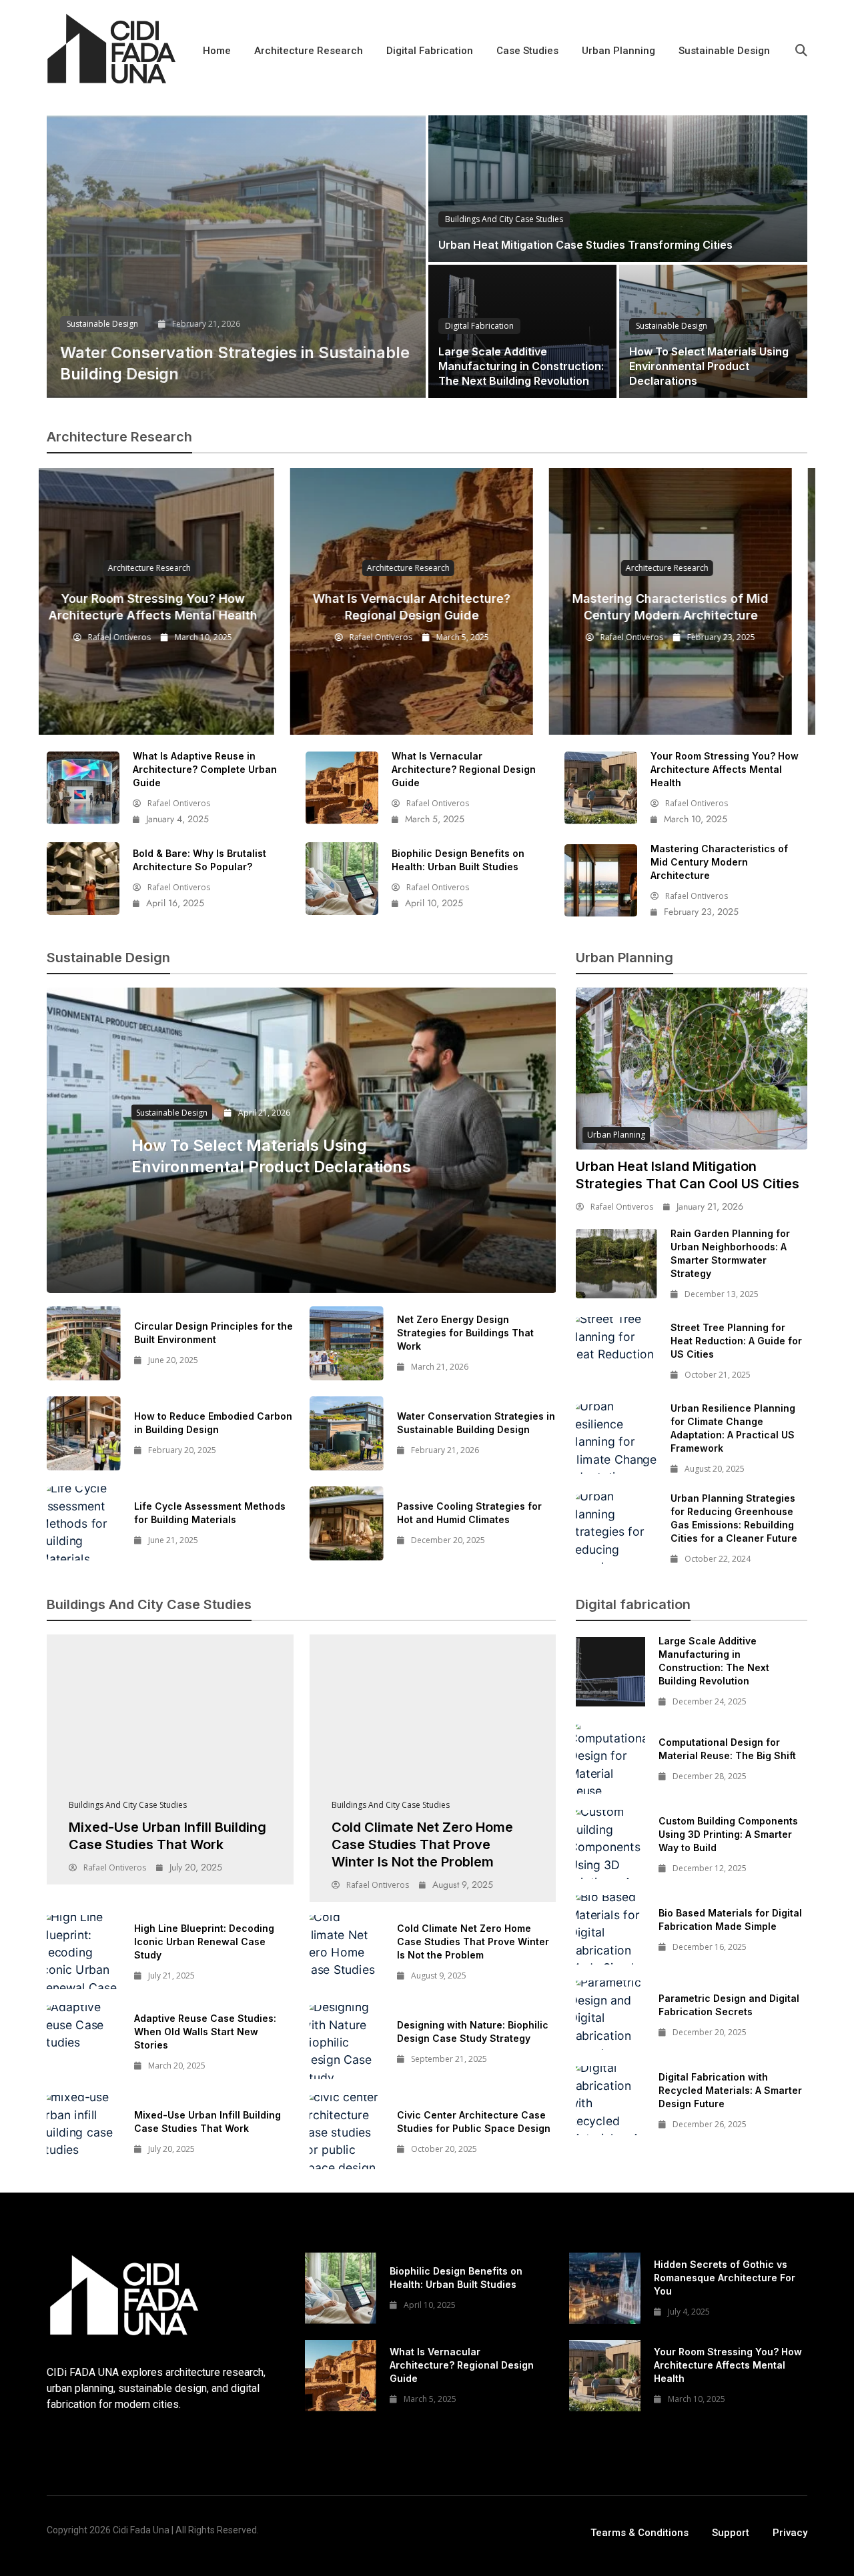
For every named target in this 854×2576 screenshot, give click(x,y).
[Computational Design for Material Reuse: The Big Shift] (610, 1759)
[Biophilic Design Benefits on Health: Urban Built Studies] (342, 879)
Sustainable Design (724, 51)
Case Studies (527, 51)
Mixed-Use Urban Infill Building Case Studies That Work (167, 1836)
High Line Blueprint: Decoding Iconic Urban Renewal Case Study (204, 1942)
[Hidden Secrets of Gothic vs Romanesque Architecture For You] (605, 2288)
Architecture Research (309, 51)
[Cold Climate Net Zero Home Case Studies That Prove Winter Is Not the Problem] (433, 1721)
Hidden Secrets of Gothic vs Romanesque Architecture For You (725, 2278)
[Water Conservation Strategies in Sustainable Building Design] (236, 257)
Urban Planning (618, 51)
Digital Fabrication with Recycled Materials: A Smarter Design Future (730, 2090)
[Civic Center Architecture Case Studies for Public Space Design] (347, 2132)
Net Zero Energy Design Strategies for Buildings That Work (465, 1333)
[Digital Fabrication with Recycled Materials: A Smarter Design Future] (610, 2101)
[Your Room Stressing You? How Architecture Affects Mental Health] (601, 788)
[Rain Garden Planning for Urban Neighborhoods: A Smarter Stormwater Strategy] (616, 1264)
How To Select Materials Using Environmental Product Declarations (709, 366)
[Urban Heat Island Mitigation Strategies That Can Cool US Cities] (692, 1069)
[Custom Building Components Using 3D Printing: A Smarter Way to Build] (610, 1844)
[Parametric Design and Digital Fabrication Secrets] (610, 2015)
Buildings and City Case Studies (504, 219)
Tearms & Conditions (639, 2533)
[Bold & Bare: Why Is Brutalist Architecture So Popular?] (83, 879)
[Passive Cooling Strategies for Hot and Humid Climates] (347, 1523)
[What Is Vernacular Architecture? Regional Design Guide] (342, 788)
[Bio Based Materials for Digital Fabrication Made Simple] (610, 1930)
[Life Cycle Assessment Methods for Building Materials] (84, 1523)
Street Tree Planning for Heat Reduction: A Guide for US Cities (736, 1341)
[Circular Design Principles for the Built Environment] (84, 1343)
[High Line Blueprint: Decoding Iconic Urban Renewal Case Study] (84, 1952)
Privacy (790, 2533)
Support (731, 2533)
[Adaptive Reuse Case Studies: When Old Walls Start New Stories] (84, 2042)
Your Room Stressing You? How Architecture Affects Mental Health (725, 769)
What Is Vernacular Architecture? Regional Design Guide (464, 769)
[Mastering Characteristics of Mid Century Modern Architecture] (601, 881)
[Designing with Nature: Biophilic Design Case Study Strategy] (347, 2042)
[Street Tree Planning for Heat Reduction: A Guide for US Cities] (616, 1352)
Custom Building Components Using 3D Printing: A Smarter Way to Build (728, 1834)
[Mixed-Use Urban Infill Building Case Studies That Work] (170, 1721)
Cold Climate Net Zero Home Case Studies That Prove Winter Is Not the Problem (422, 1844)
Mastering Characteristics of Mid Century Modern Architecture (719, 862)
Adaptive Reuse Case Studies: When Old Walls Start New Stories (205, 2032)
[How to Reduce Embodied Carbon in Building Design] (84, 1433)
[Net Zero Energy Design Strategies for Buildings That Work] (347, 1343)
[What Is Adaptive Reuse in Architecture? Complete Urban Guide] (83, 788)
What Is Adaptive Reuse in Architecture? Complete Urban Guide (205, 769)
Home (217, 51)
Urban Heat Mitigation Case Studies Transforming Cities (585, 245)
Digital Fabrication (430, 51)
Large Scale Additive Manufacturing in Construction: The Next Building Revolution (521, 366)
